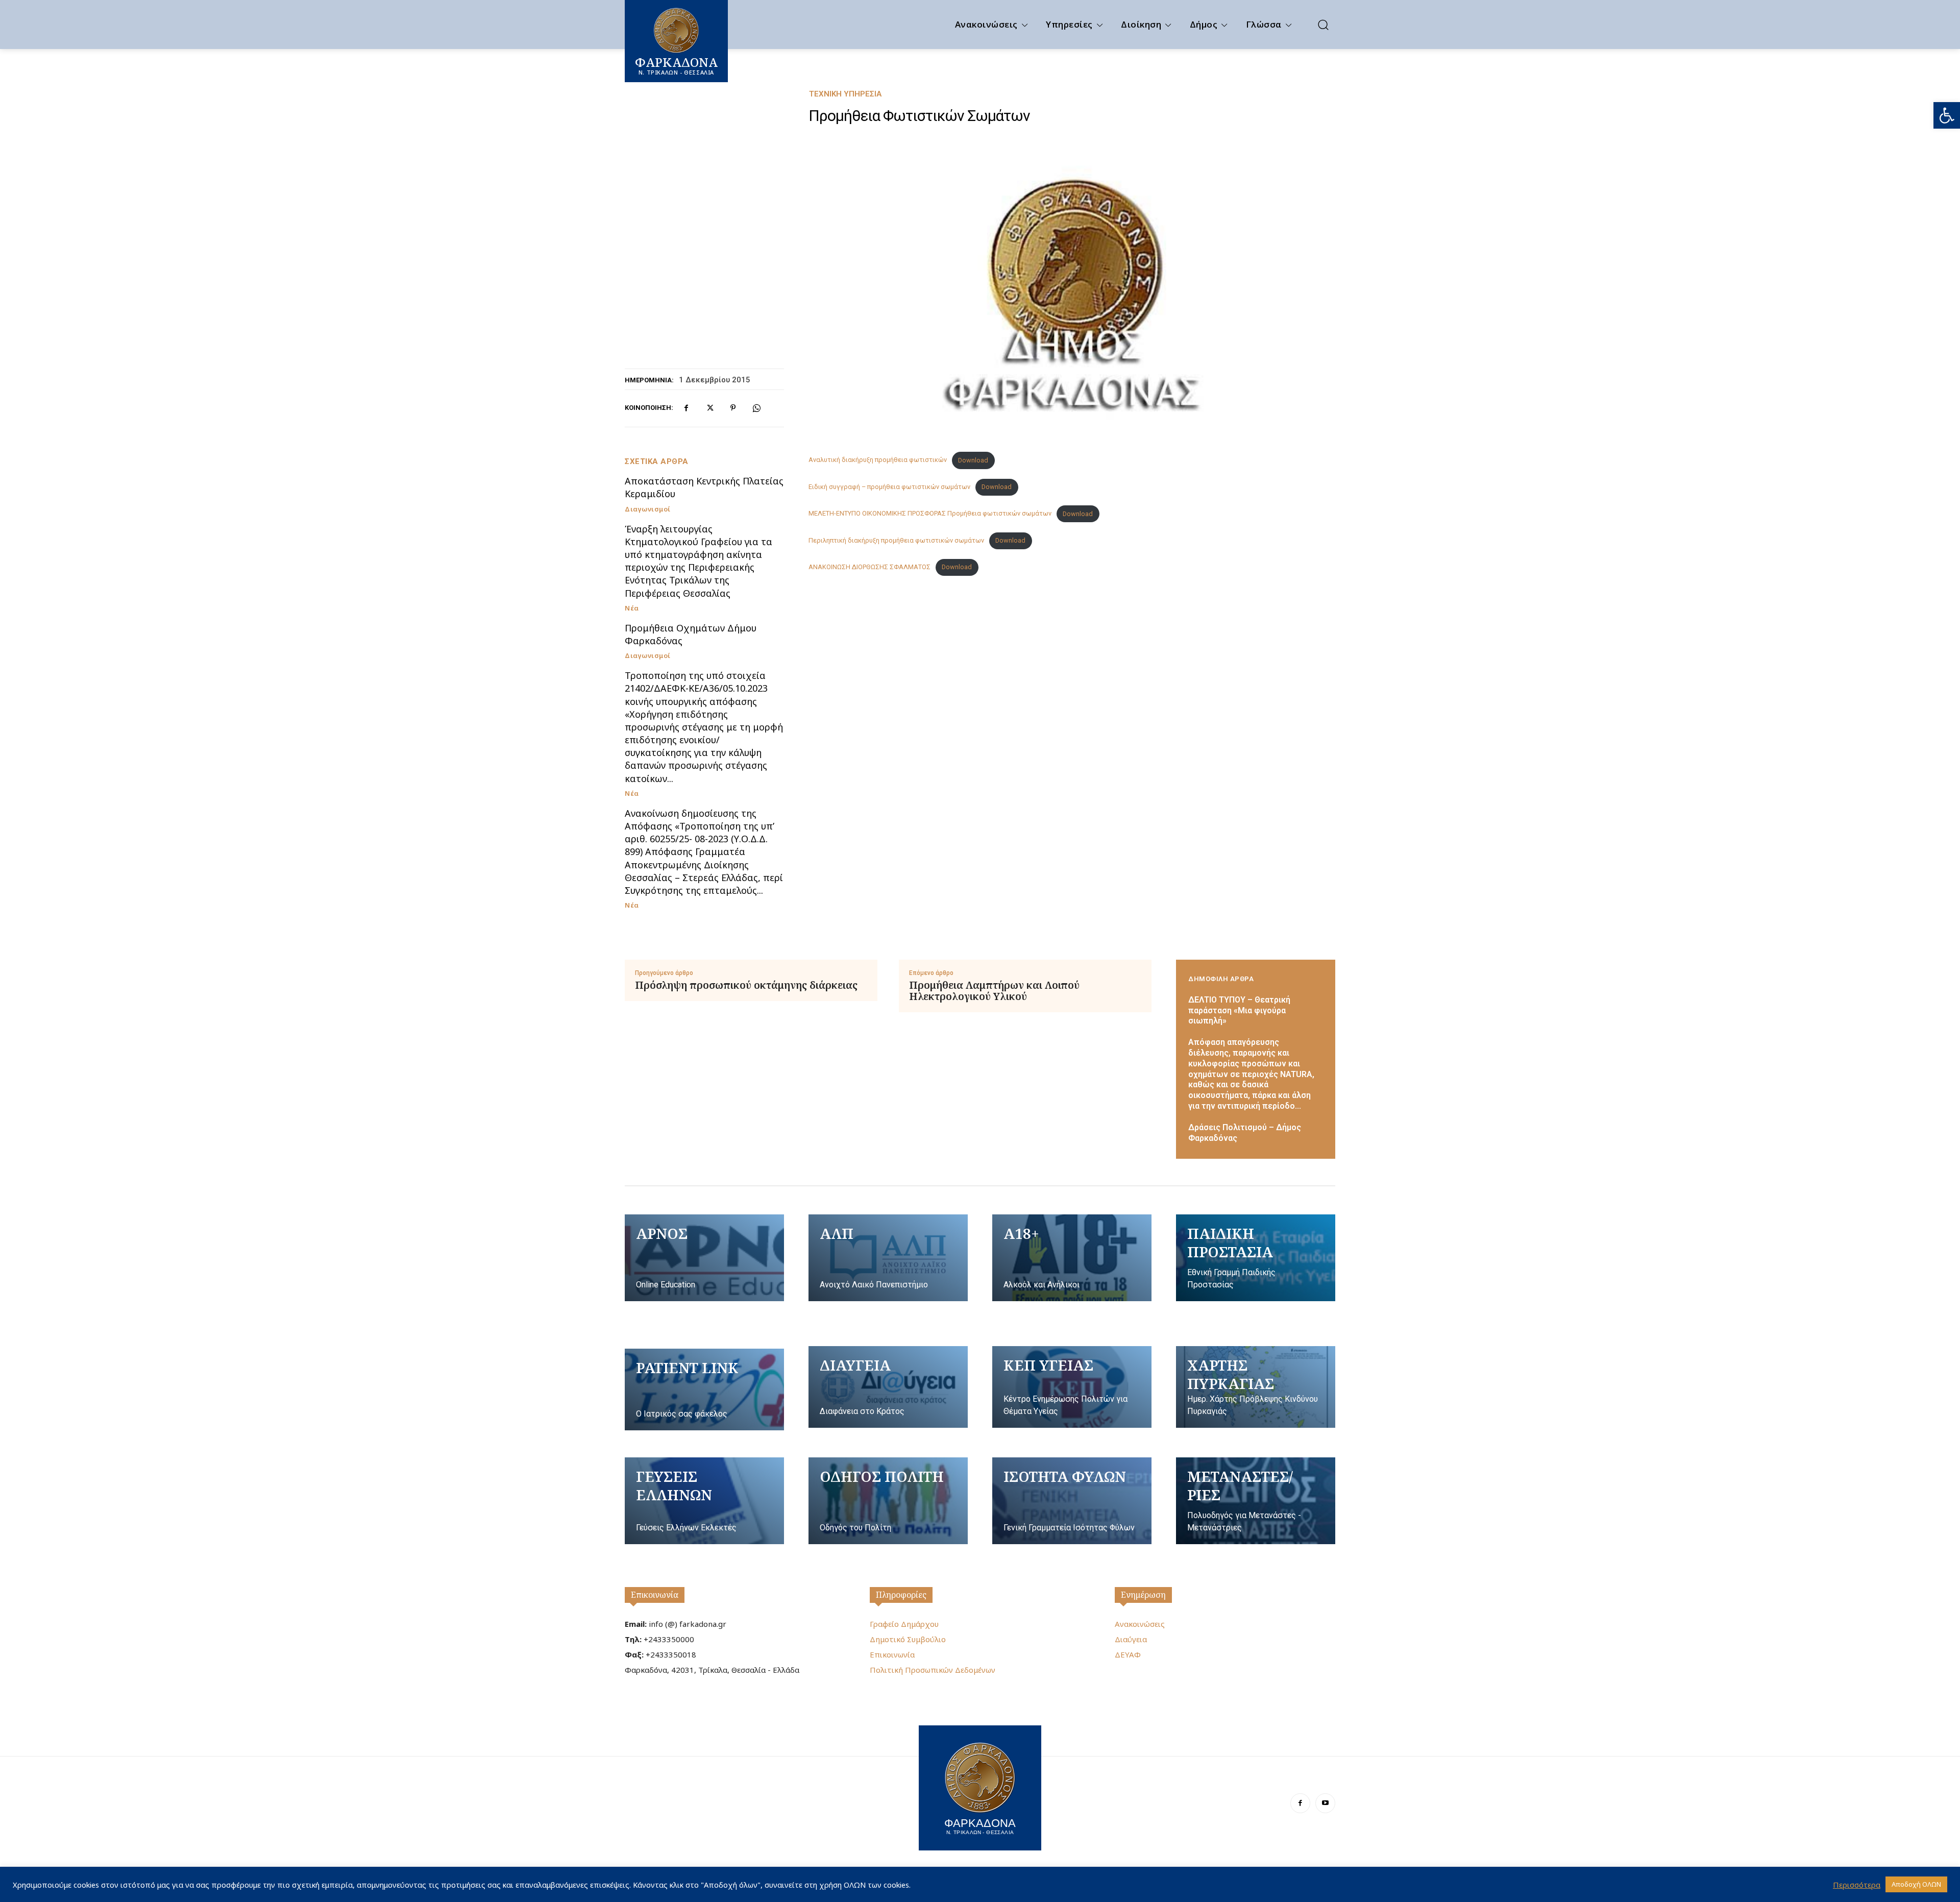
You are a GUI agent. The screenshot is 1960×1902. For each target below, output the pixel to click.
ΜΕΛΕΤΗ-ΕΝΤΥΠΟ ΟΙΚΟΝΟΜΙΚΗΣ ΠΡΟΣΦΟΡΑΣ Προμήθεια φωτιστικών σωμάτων (930, 514)
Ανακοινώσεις (1140, 1624)
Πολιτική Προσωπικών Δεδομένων (933, 1670)
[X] (709, 408)
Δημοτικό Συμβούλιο (908, 1639)
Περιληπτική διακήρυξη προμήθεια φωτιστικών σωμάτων (896, 540)
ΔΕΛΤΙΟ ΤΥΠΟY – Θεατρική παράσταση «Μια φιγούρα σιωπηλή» (1239, 1010)
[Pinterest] (733, 408)
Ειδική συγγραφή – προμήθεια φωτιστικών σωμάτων (889, 487)
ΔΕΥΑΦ (1128, 1654)
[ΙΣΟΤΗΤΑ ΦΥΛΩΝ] (1072, 1501)
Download (973, 460)
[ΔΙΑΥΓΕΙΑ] (888, 1387)
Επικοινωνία (655, 1595)
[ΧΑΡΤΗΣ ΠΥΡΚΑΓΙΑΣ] (1256, 1387)
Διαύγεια (1131, 1639)
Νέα (632, 608)
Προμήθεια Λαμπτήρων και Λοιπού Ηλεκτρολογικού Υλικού (994, 991)
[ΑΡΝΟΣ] (704, 1258)
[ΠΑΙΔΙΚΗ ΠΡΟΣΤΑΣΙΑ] (1256, 1258)
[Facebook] (686, 408)
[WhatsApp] (756, 408)
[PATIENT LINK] (704, 1389)
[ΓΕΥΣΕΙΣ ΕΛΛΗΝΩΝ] (704, 1501)
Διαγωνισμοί (648, 509)
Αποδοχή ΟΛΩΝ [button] (1916, 1884)
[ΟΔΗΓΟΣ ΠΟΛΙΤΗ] (888, 1501)
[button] (1947, 115)
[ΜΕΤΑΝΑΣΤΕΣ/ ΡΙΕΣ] (1256, 1501)
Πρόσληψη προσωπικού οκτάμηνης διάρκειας (746, 985)
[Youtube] (1325, 1803)
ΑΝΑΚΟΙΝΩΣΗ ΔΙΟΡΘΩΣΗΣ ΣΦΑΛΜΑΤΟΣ (869, 567)
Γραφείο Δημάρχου (904, 1624)
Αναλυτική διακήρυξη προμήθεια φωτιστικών (878, 460)
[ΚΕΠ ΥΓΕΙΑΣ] (1072, 1387)
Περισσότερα (1857, 1885)
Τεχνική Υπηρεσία (845, 94)
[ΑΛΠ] (888, 1258)
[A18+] (1072, 1258)
